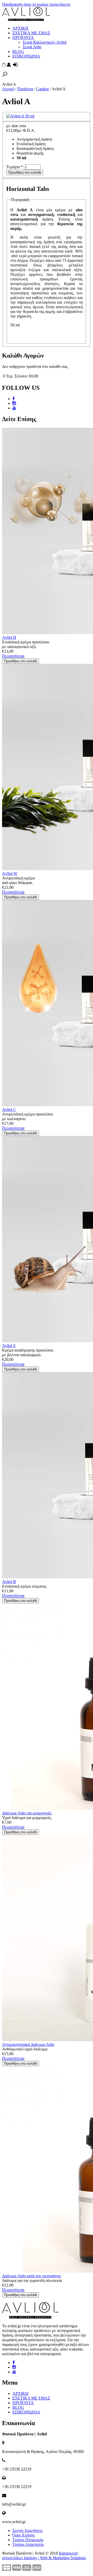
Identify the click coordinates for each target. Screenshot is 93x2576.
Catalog (42, 89)
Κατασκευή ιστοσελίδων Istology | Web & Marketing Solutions (44, 2555)
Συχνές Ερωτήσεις (28, 2530)
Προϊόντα (25, 89)
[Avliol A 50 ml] (20, 116)
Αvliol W (10, 873)
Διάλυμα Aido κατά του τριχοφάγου (32, 2276)
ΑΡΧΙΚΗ (20, 28)
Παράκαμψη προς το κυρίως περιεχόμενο (36, 4)
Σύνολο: (21, 376)
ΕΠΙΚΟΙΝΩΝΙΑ (26, 56)
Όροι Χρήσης (24, 2535)
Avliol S (9, 1346)
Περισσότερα (13, 656)
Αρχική (8, 89)
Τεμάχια (14, 167)
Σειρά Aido (32, 47)
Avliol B (9, 1582)
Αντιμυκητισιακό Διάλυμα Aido (28, 2044)
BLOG (18, 51)
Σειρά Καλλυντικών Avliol (45, 42)
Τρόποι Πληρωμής (28, 2540)
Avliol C (9, 1109)
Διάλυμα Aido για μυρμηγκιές (27, 1813)
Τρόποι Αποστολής (28, 2544)
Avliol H (9, 637)
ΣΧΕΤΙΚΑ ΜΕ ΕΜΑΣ (31, 33)
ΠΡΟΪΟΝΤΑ (23, 38)
